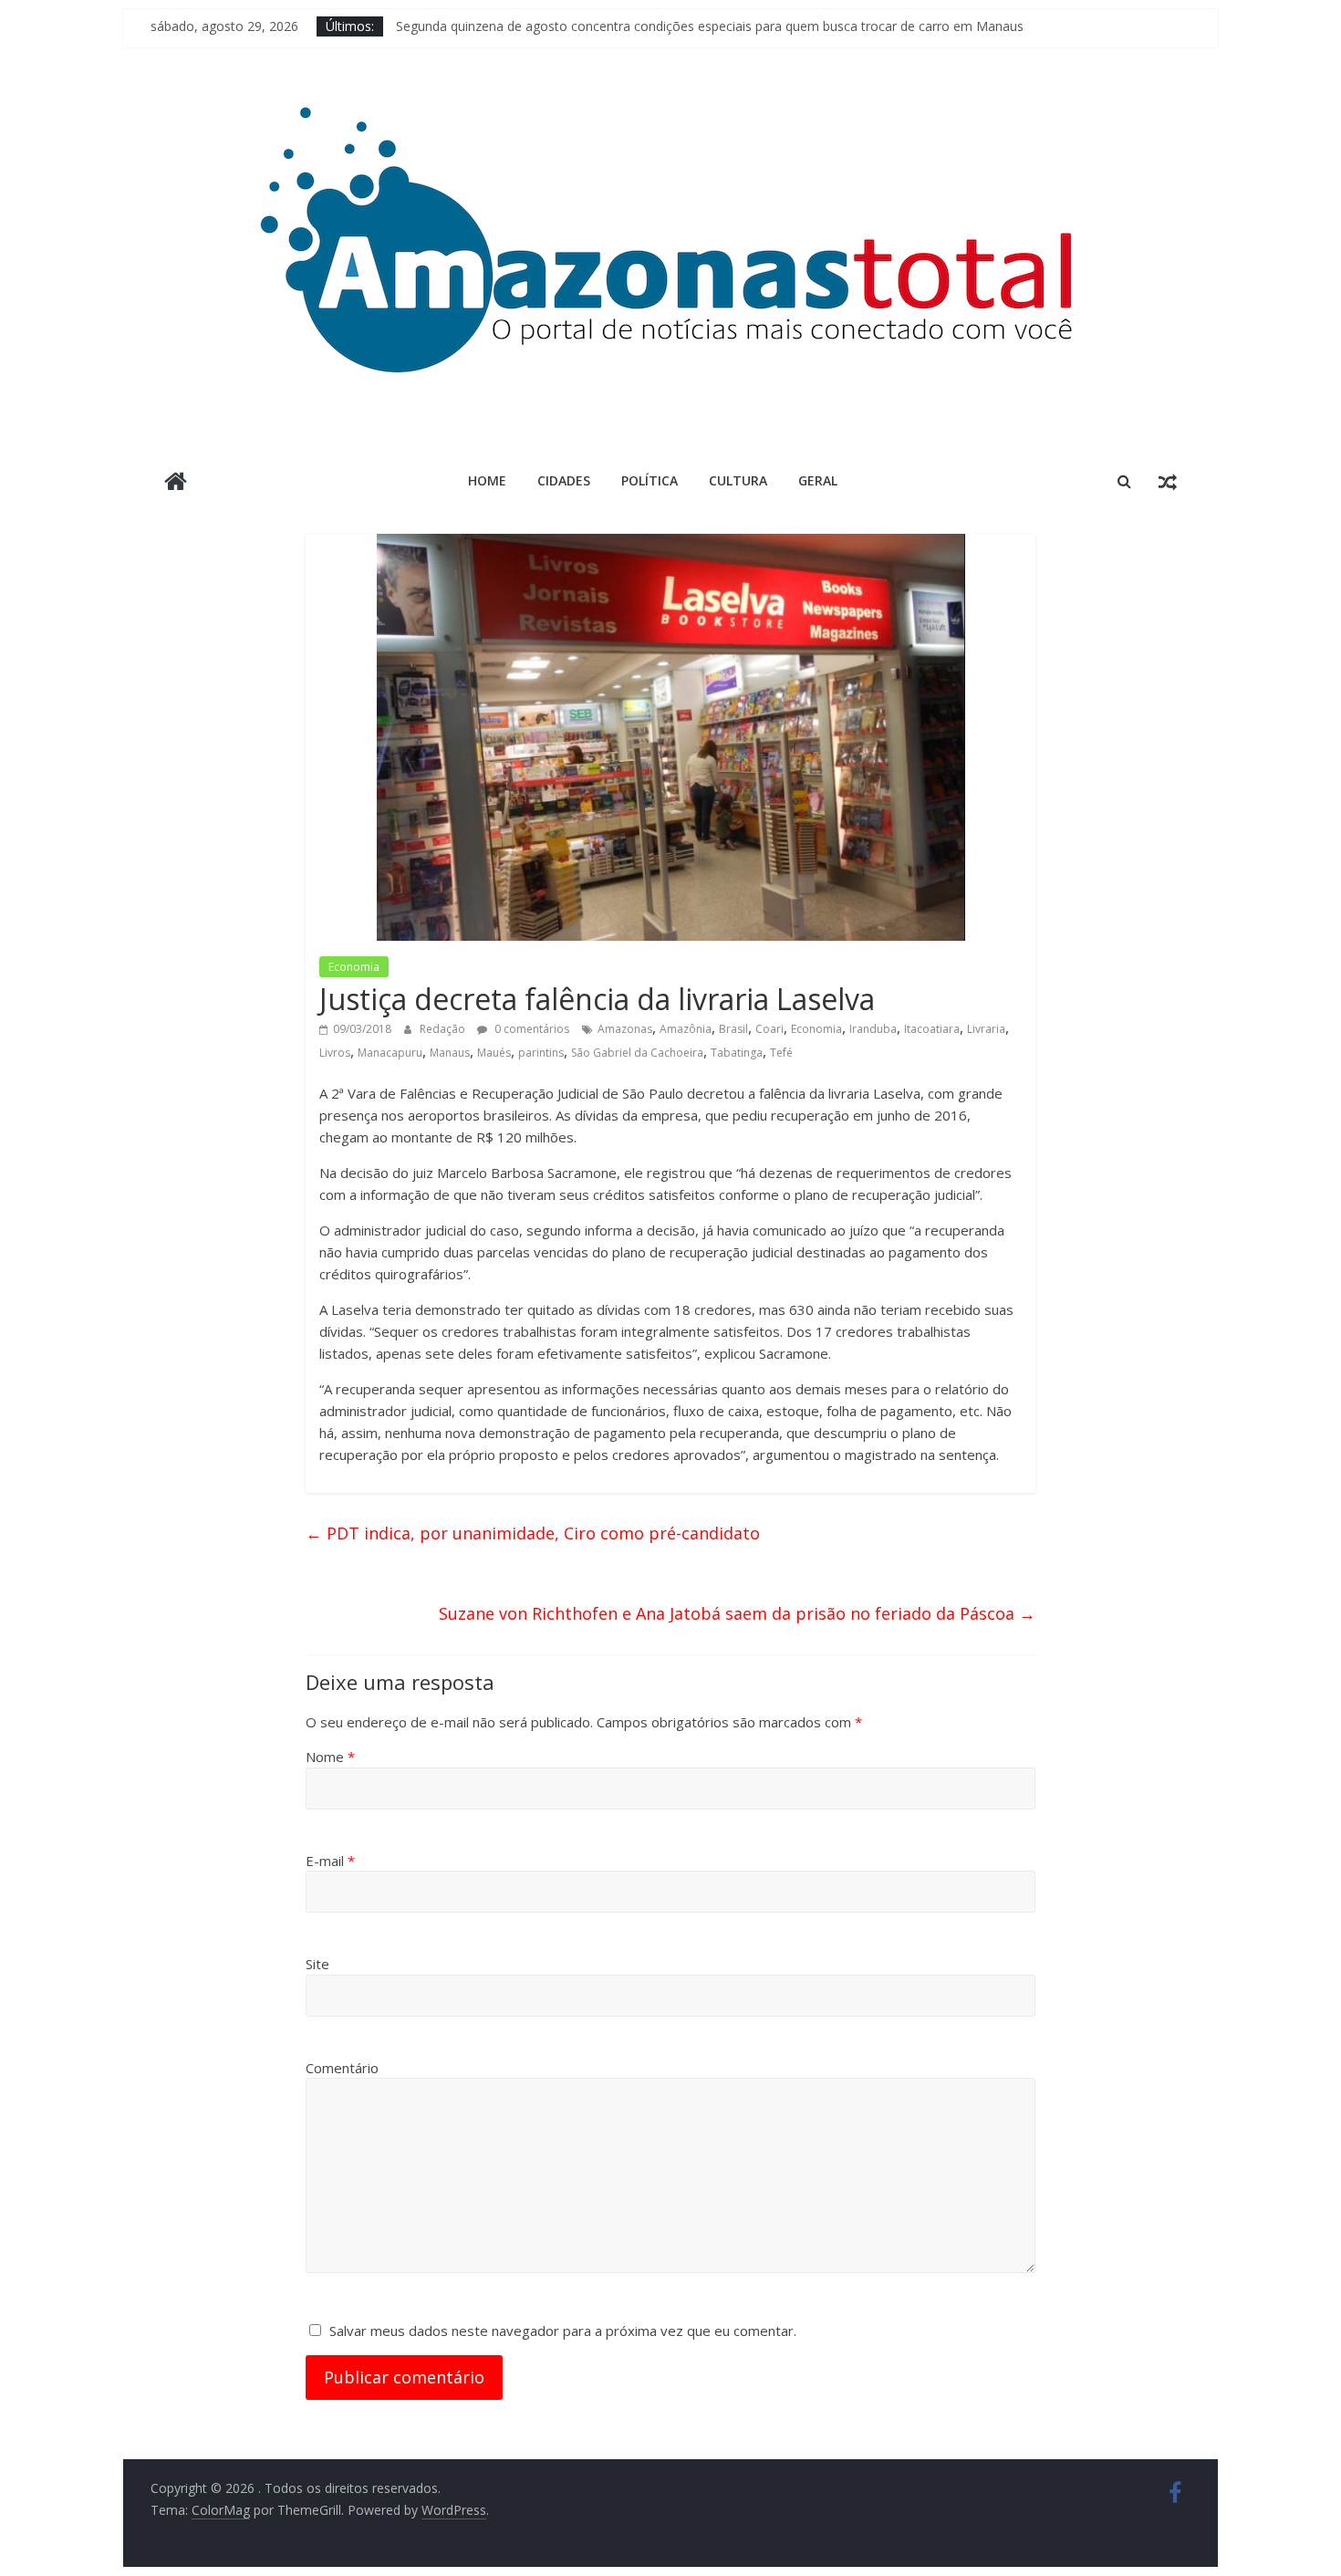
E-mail (330, 1861)
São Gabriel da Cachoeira (637, 1053)
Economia (354, 967)
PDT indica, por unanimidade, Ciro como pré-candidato (533, 1533)
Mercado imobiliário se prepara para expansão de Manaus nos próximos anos (627, 19)
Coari (769, 1029)
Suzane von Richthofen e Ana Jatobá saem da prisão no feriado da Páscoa (737, 1613)
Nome (330, 1757)
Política (650, 480)
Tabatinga (737, 1053)
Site (317, 1964)
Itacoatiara (932, 1029)
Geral (818, 480)
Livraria (986, 1029)
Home (487, 480)
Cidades (564, 480)
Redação (444, 1029)
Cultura (738, 480)
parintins (541, 1053)
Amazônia (686, 1029)
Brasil (733, 1029)
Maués (494, 1053)
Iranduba (873, 1029)
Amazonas (625, 1029)
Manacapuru (390, 1053)
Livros (335, 1053)
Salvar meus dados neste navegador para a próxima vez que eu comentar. (563, 2331)
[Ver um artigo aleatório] (1168, 481)
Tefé (781, 1053)
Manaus (450, 1053)
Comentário (342, 2068)
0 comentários (530, 1029)
